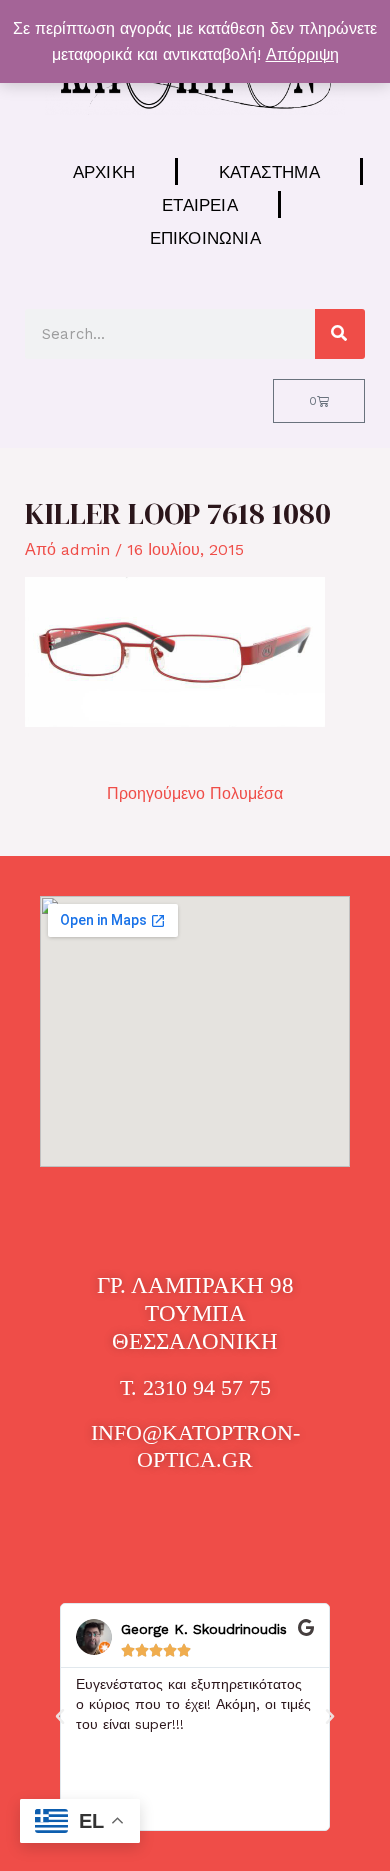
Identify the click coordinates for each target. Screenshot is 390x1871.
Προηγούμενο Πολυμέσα (195, 793)
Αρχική (104, 171)
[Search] (340, 334)
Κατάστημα (269, 171)
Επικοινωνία (205, 237)
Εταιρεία (200, 204)
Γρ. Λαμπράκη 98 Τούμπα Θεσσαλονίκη (195, 1313)
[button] (60, 1717)
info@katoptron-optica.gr (195, 1445)
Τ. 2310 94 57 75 (195, 1387)
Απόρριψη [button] (302, 54)
